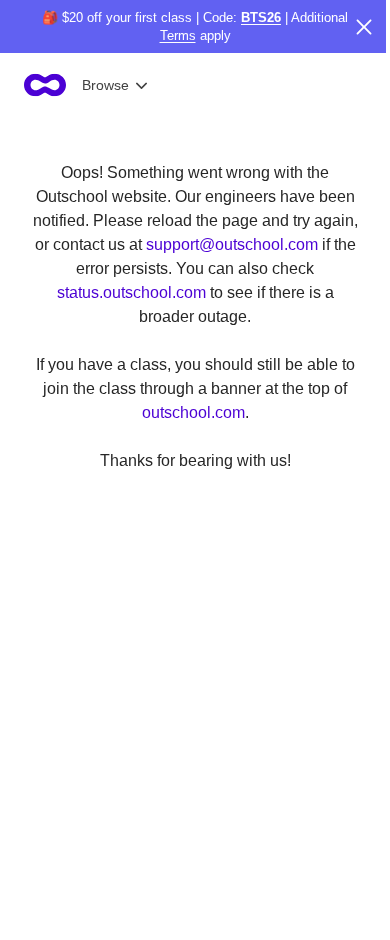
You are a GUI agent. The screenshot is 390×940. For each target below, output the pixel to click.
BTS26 (261, 17)
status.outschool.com (131, 292)
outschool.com (193, 412)
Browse (105, 85)
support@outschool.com (232, 244)
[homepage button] (45, 85)
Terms (178, 35)
